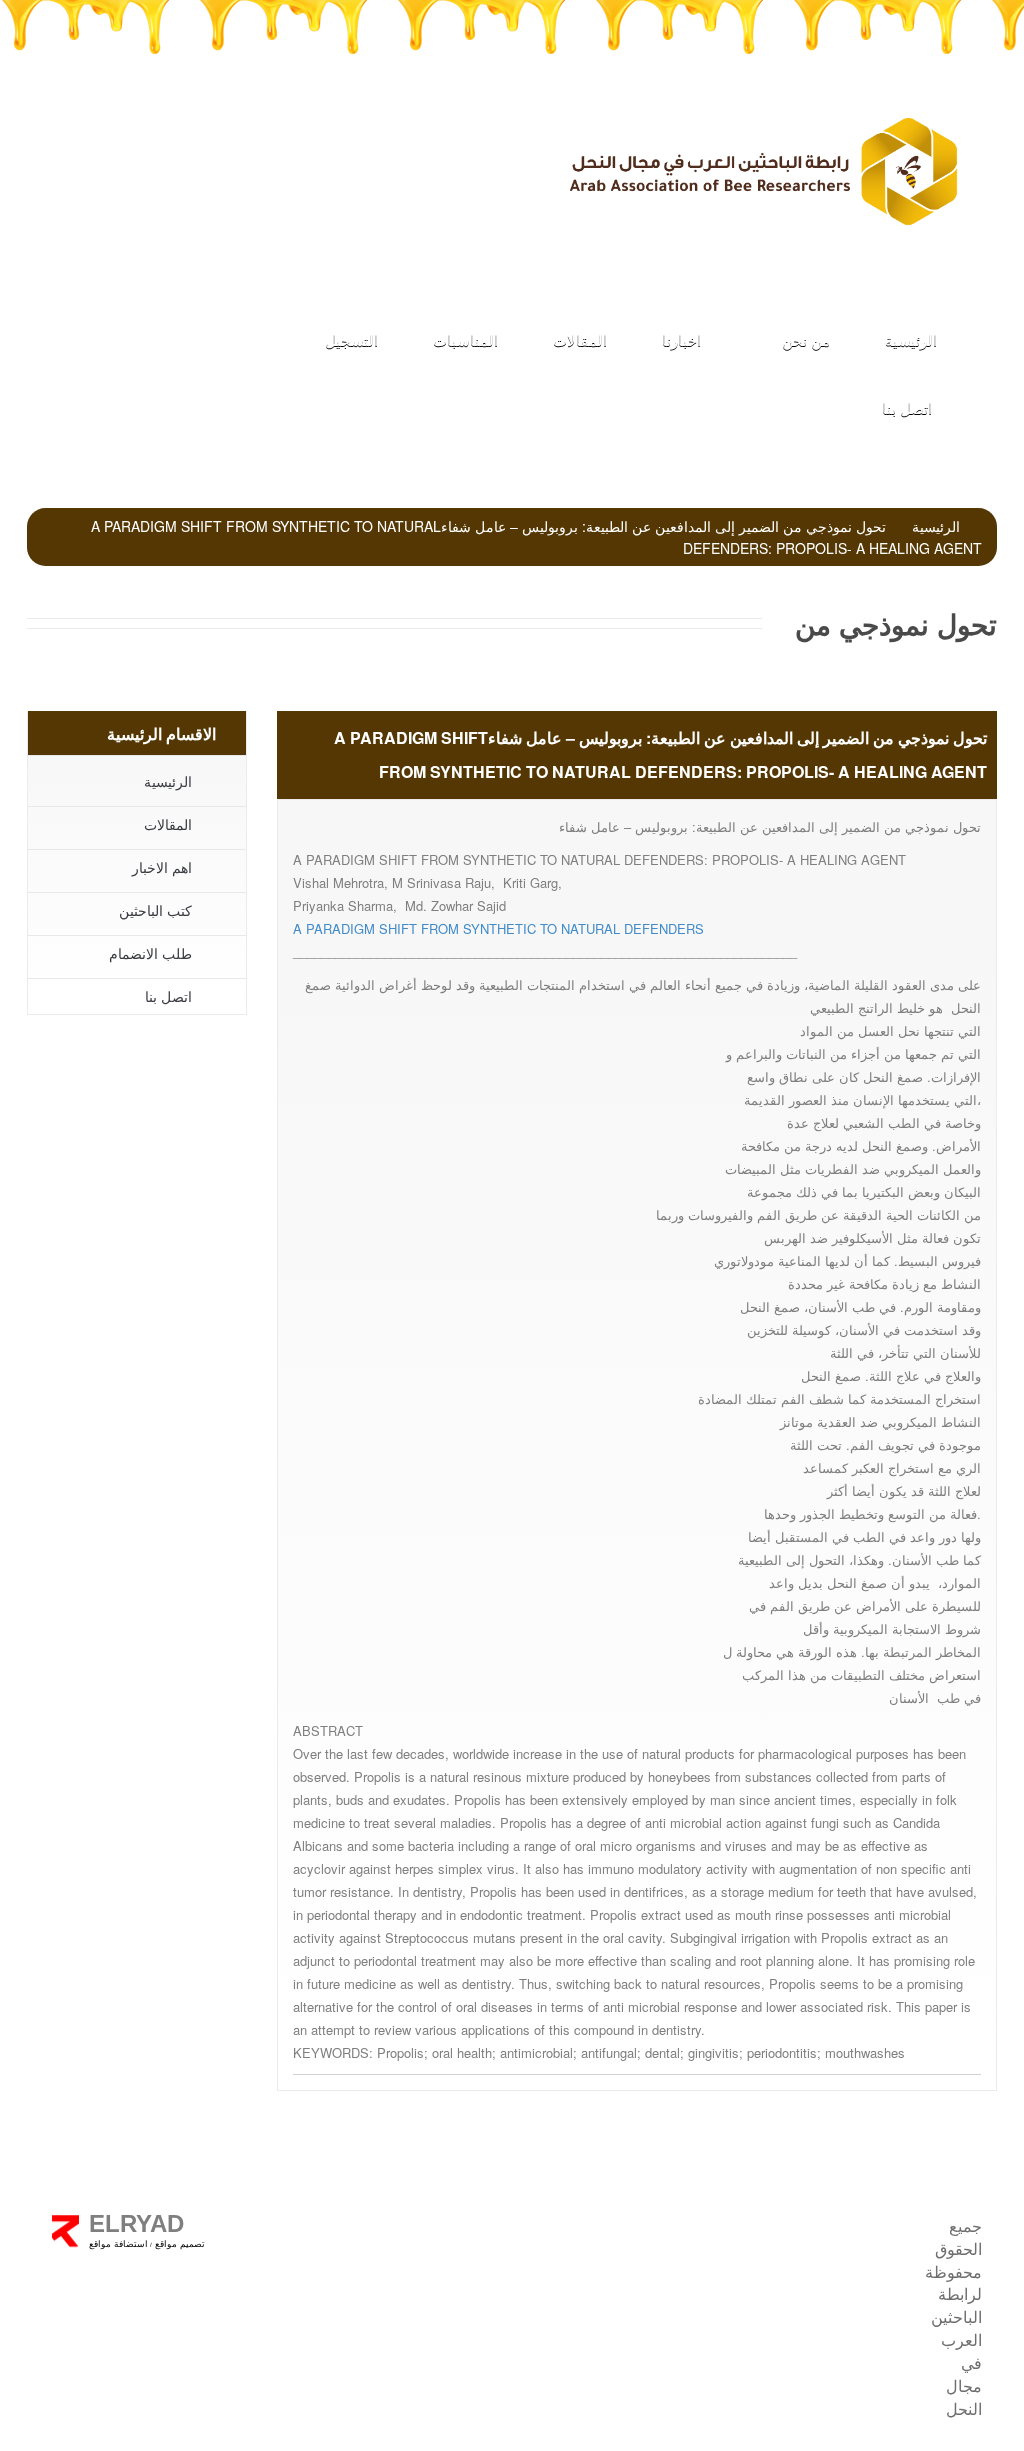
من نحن (804, 339)
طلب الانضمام (405, 160)
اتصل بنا (907, 407)
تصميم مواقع (178, 2244)
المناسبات (465, 339)
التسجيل (351, 339)
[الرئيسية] (762, 171)
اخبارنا (681, 339)
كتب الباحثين (155, 910)
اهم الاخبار (162, 867)
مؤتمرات (238, 160)
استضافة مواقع (118, 2244)
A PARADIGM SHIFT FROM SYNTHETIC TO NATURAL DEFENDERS (498, 928)
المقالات (580, 339)
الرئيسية (911, 339)
